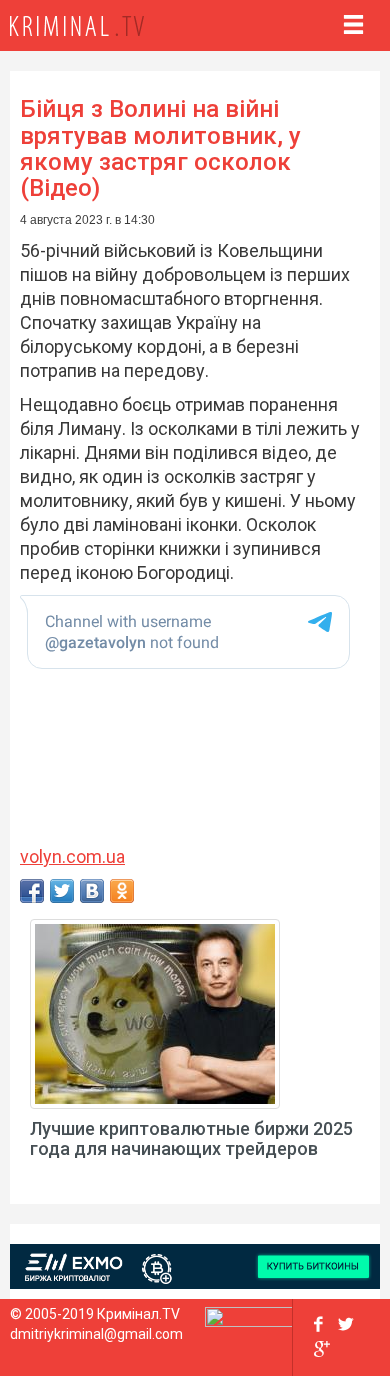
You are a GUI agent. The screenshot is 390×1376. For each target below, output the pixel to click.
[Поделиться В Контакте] (92, 891)
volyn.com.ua (72, 856)
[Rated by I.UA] (249, 1322)
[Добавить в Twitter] (62, 891)
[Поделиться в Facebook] (32, 891)
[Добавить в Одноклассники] (122, 891)
